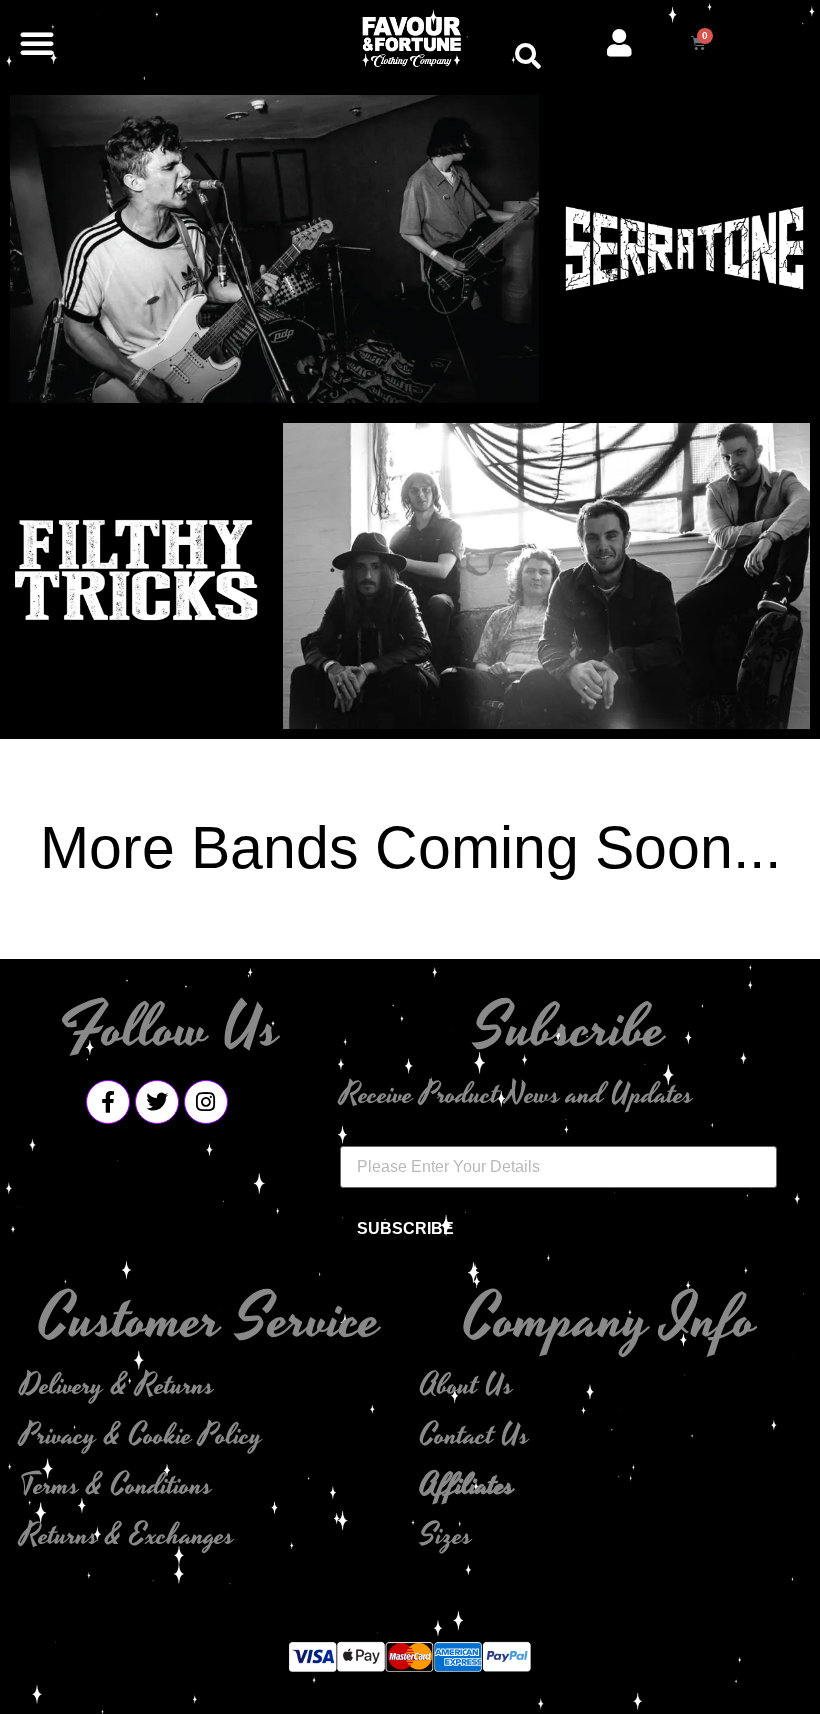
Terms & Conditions (116, 1486)
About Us (466, 1386)
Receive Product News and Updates (516, 1095)
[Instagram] (206, 1102)
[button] (37, 43)
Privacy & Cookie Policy (141, 1436)
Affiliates (467, 1486)
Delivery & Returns (117, 1386)
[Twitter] (157, 1102)
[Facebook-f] (108, 1102)
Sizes (446, 1536)
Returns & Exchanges (127, 1536)
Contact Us (474, 1436)
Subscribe (405, 1228)
